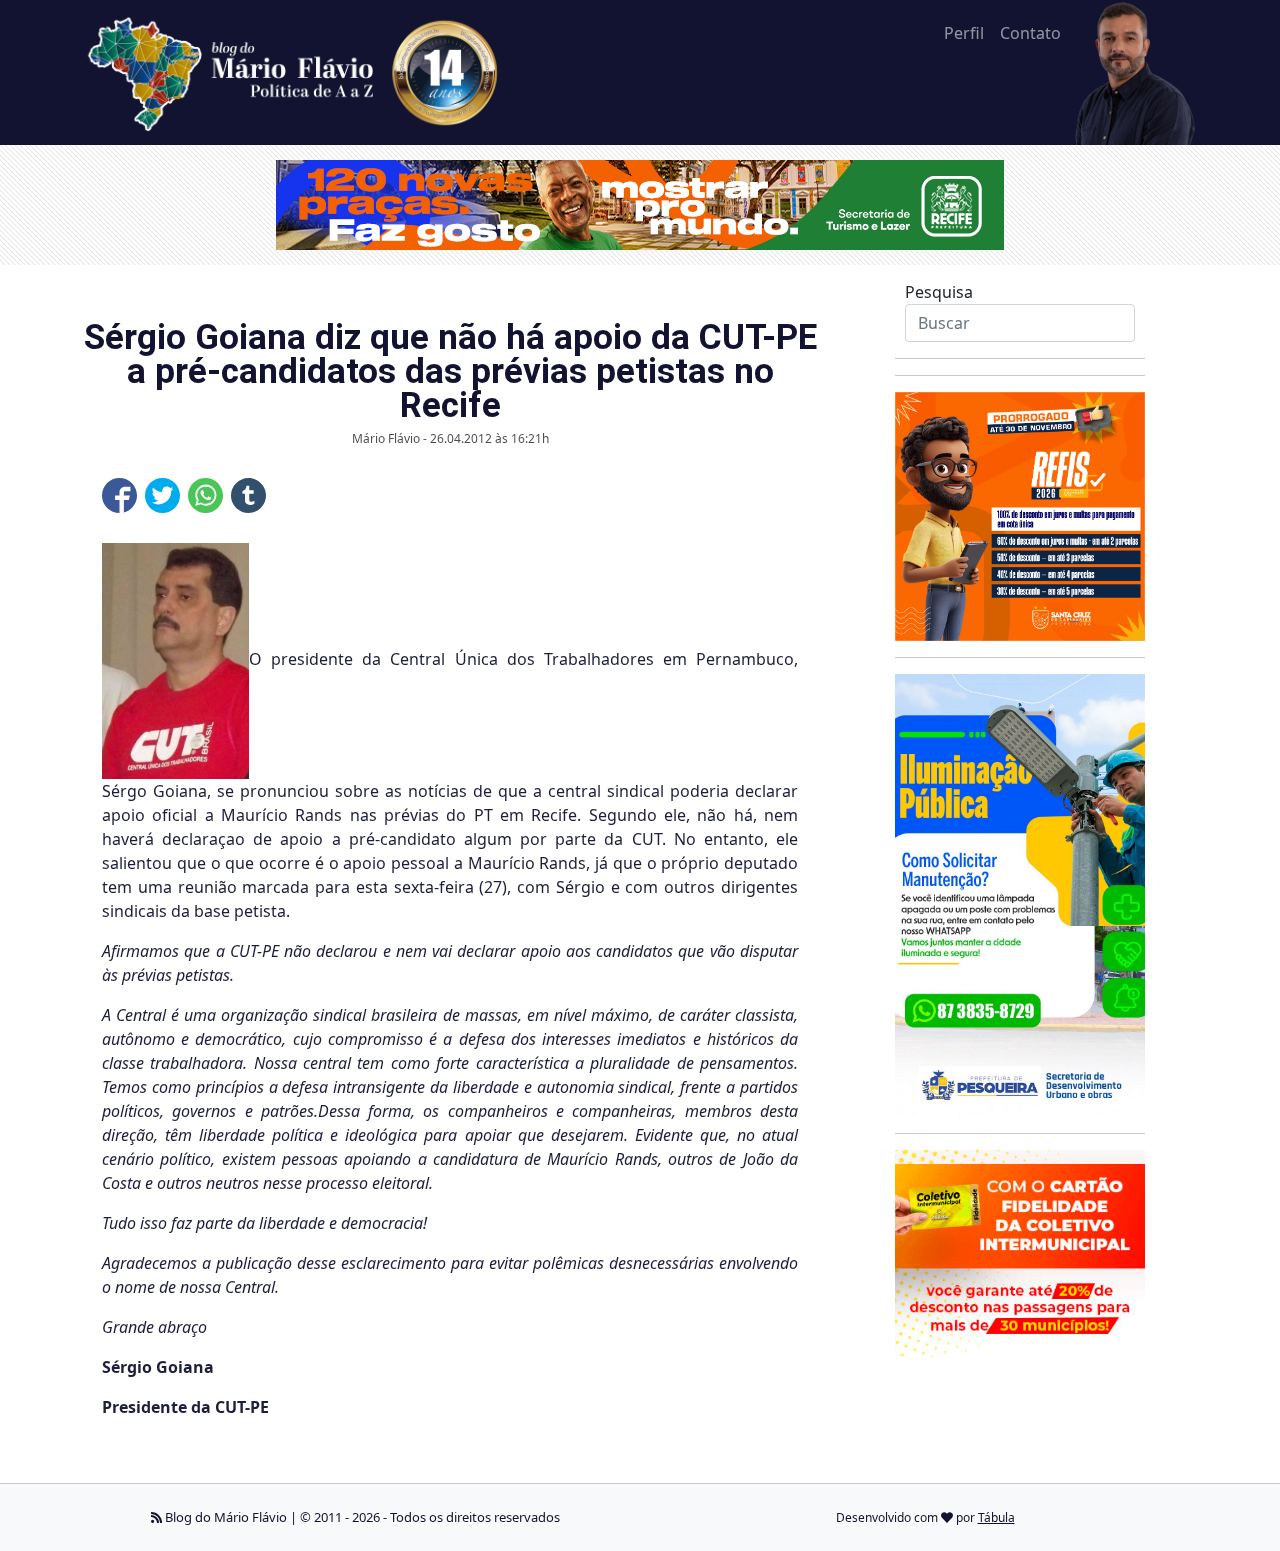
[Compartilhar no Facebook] (119, 495)
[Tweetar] (162, 495)
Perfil (964, 33)
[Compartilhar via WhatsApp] (205, 495)
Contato (1030, 33)
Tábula (996, 1517)
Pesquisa (939, 292)
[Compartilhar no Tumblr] (248, 495)
